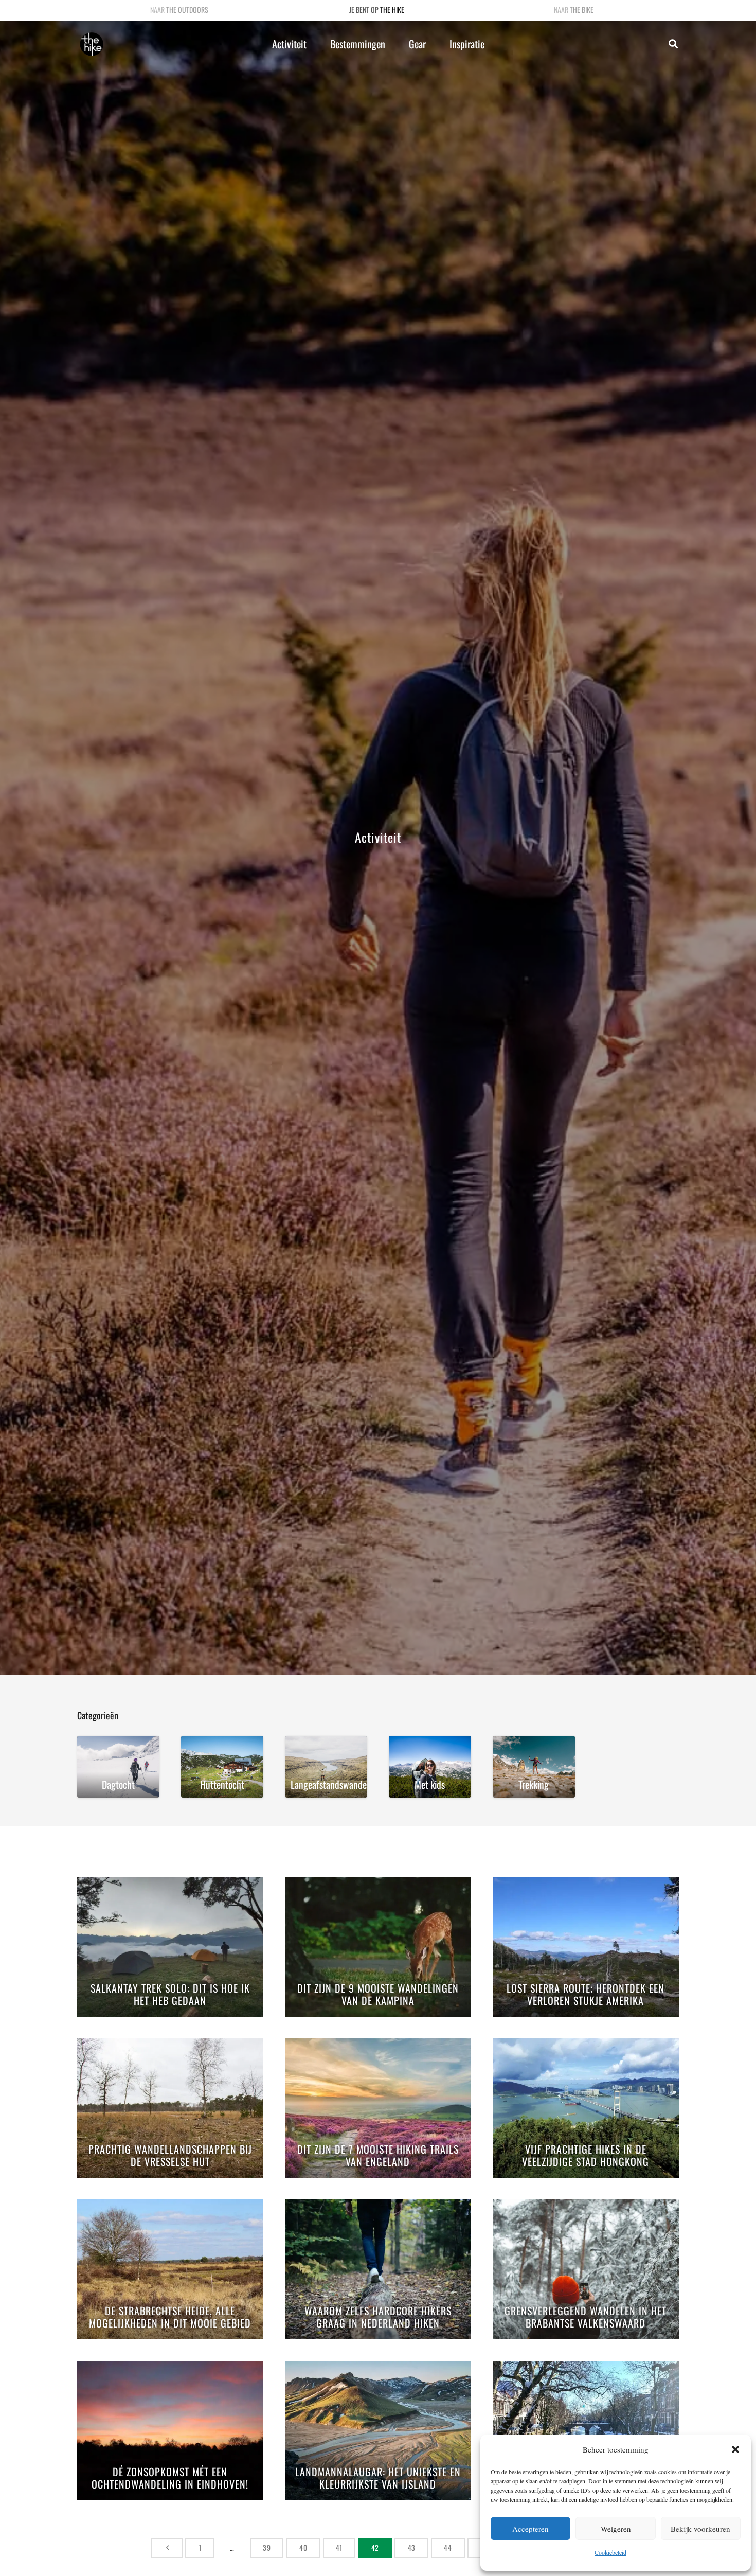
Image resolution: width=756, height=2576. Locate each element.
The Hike (392, 10)
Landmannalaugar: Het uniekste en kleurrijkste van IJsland (378, 2479)
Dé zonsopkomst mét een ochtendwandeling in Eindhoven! (170, 2479)
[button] (735, 2449)
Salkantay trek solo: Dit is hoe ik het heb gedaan (170, 1995)
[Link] (92, 44)
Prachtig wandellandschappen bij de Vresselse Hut (170, 2156)
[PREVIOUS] (167, 2548)
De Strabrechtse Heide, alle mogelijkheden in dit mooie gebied (170, 2317)
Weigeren (616, 2529)
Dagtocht (118, 1784)
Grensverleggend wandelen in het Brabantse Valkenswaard (586, 2317)
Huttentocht (222, 1784)
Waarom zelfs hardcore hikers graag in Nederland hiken (378, 2317)
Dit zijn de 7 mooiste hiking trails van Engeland (378, 2156)
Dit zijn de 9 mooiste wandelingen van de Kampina (378, 1995)
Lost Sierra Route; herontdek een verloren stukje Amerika (586, 1995)
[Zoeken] (673, 44)
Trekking (534, 1784)
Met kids (430, 1784)
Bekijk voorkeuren (700, 2529)
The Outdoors (187, 10)
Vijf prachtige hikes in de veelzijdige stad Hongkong (586, 2156)
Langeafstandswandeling (329, 1784)
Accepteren (530, 2529)
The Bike (582, 10)
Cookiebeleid (610, 2552)
